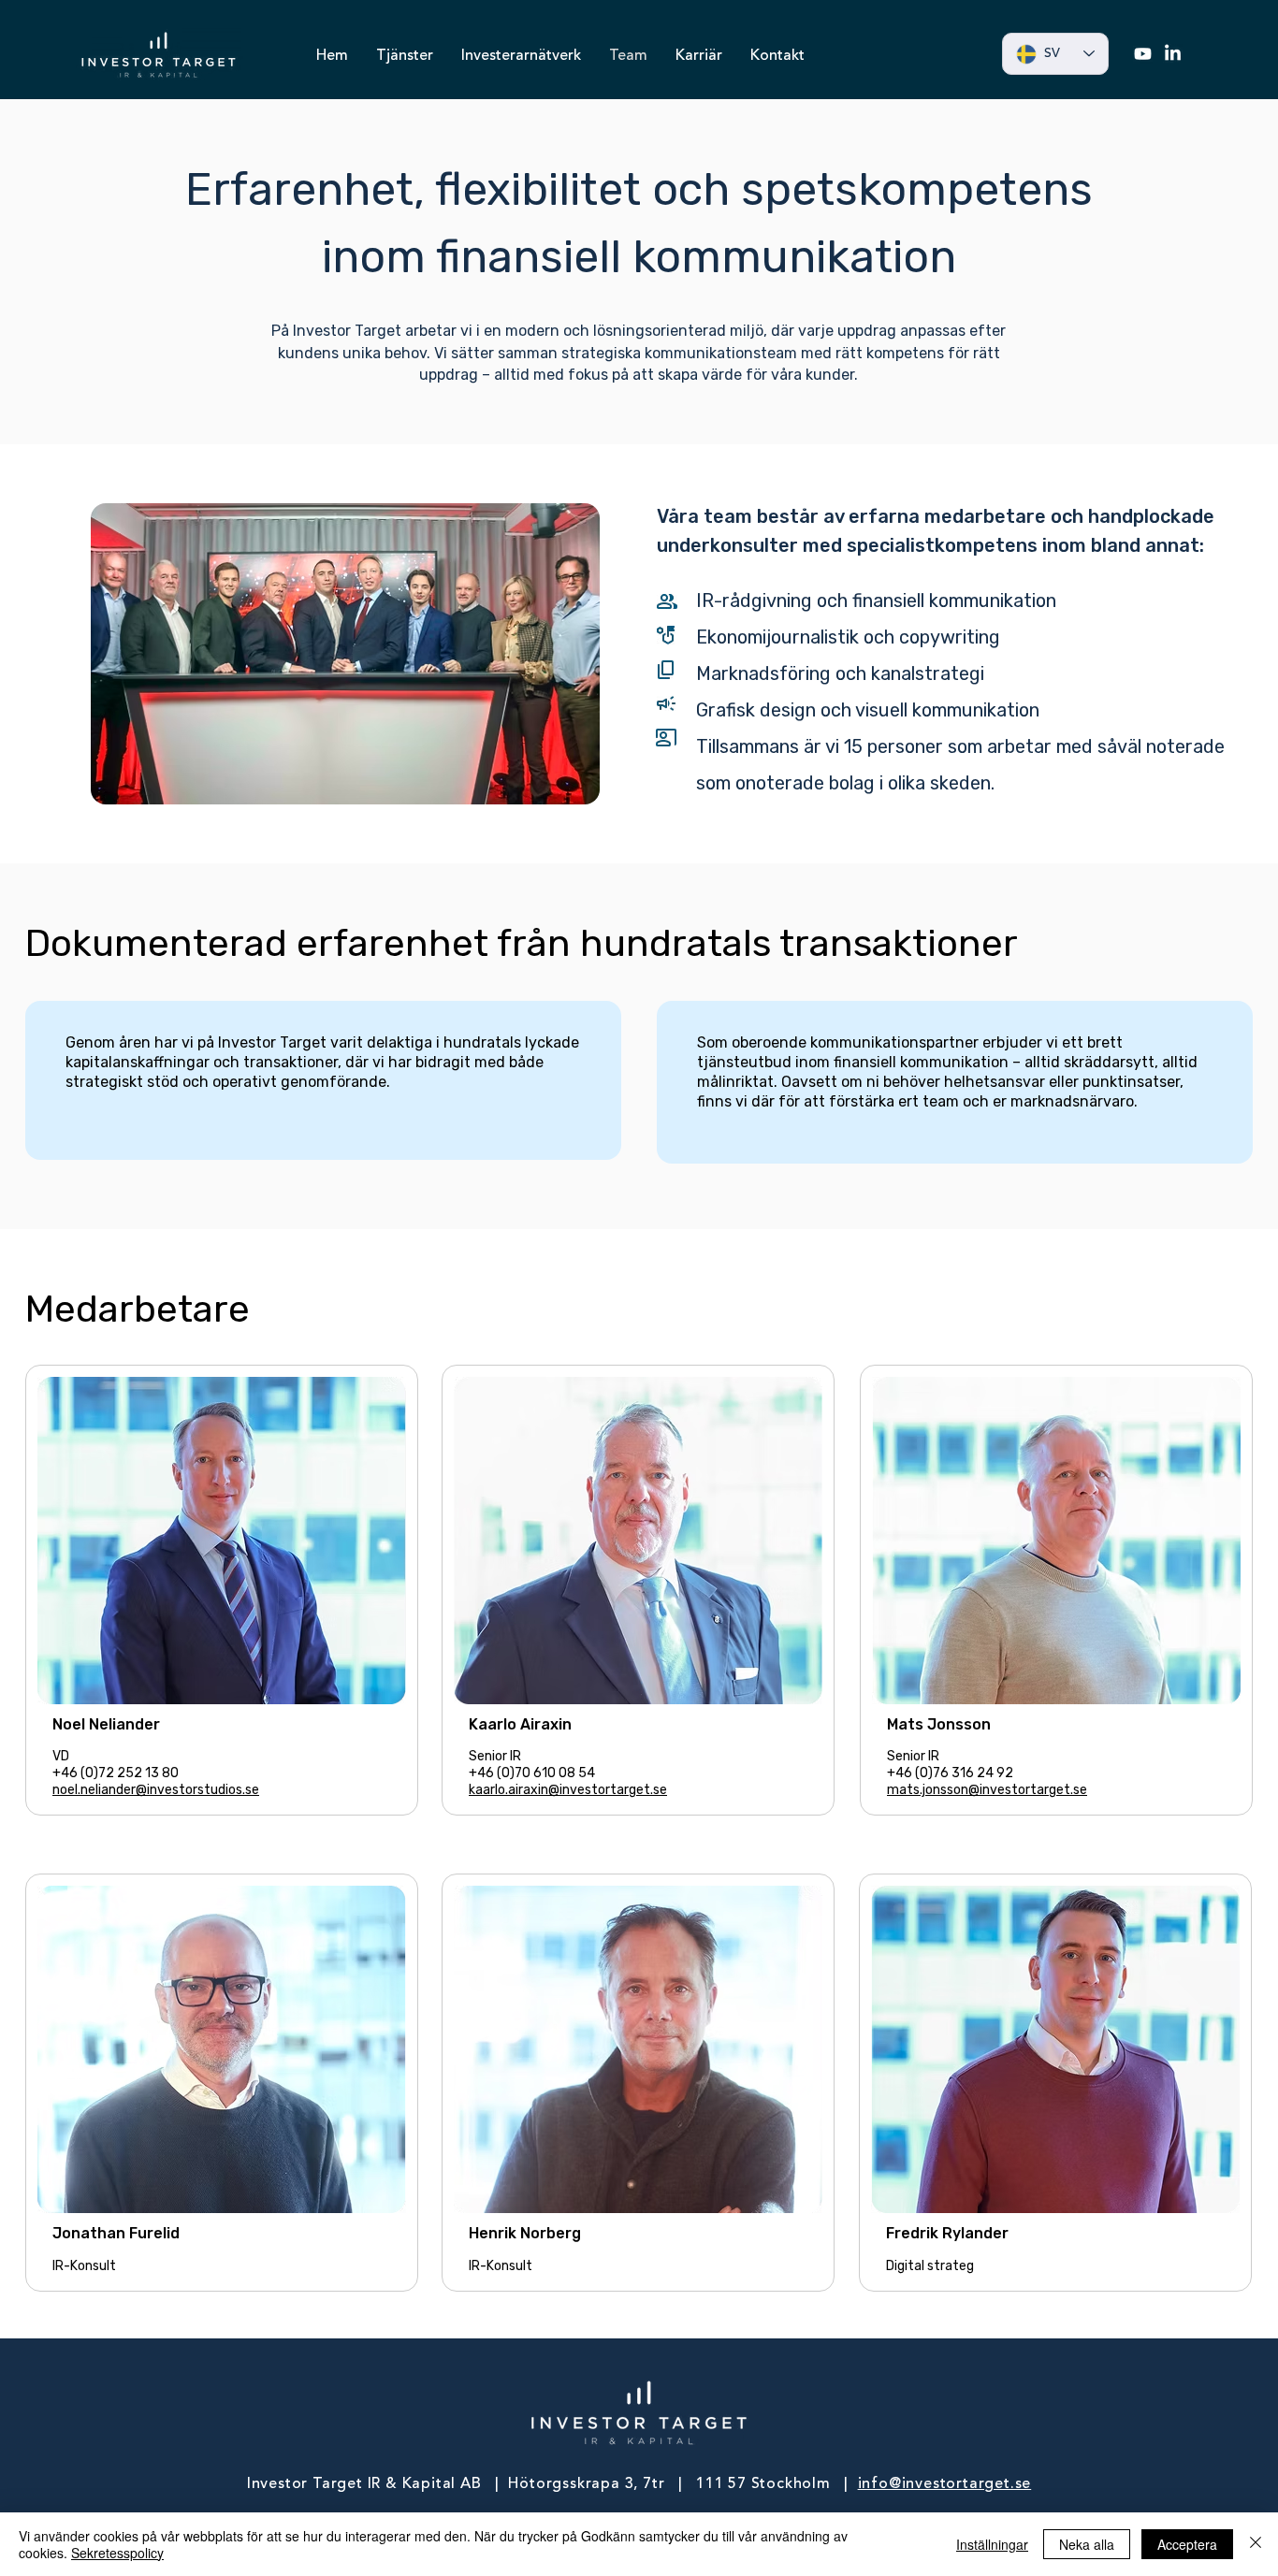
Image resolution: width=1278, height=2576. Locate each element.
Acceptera (1187, 2544)
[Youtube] (1143, 54)
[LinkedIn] (1173, 54)
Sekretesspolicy (117, 2553)
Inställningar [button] (992, 2544)
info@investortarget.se (945, 2484)
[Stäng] (1256, 2544)
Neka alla (1087, 2544)
